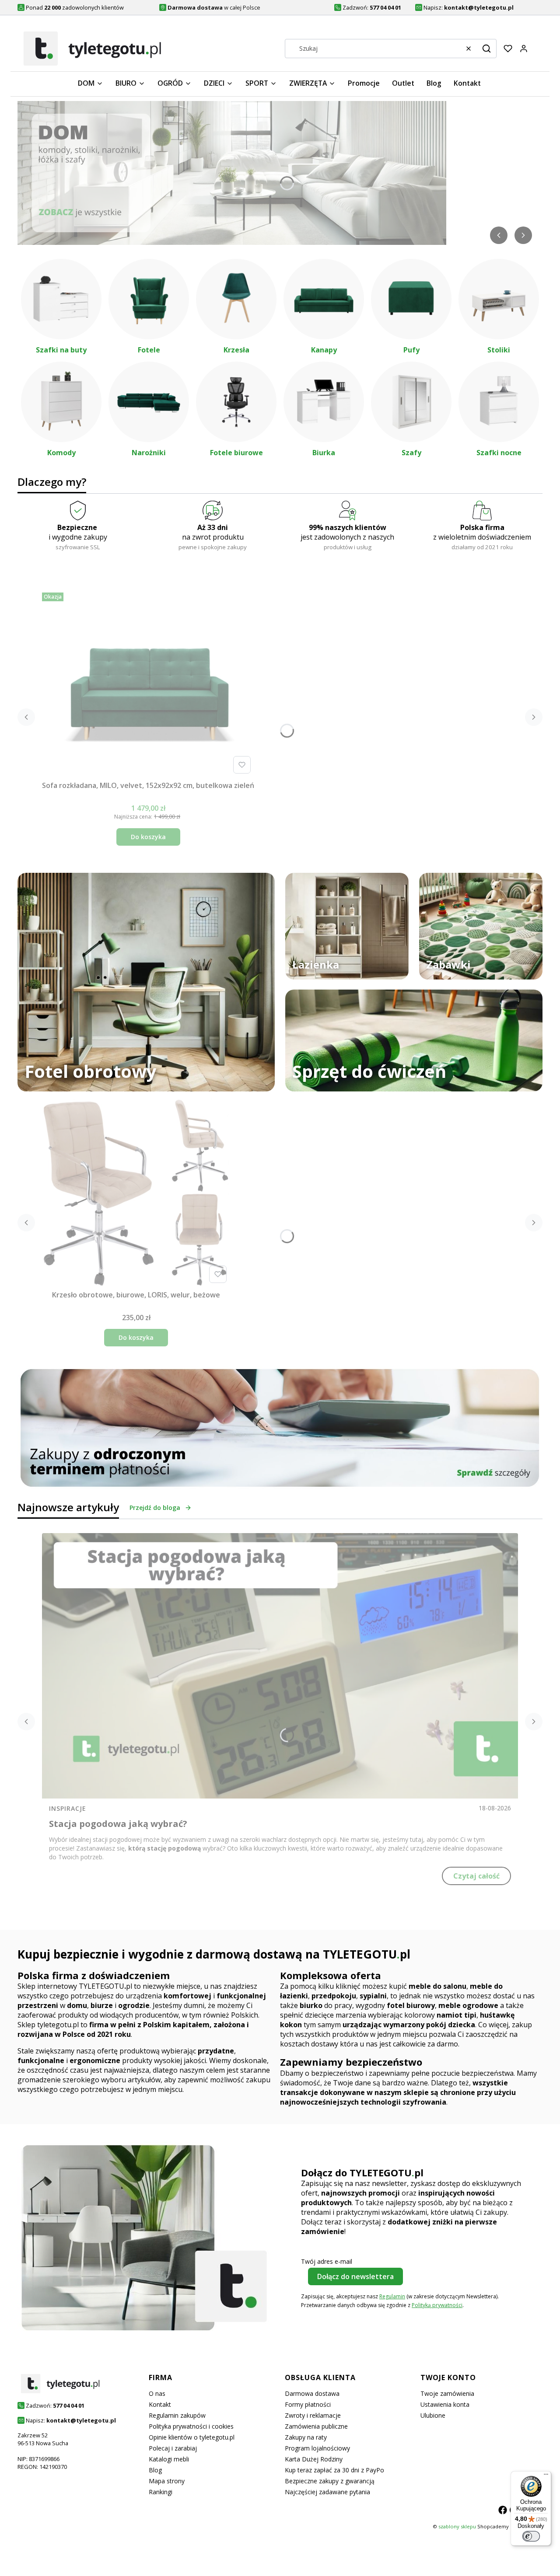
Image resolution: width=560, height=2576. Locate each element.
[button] (486, 49)
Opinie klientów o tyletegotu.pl (192, 2437)
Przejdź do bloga (155, 1508)
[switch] (531, 2536)
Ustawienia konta (445, 2404)
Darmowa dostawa (312, 2393)
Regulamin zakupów (177, 2415)
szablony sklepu (457, 2526)
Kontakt (160, 2404)
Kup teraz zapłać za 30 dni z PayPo (334, 2470)
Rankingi (161, 2492)
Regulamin (392, 2296)
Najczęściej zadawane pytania (327, 2492)
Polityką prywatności (437, 2305)
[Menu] (546, 2476)
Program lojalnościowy (317, 2448)
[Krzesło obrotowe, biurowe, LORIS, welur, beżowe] (136, 1192)
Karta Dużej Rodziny (314, 2459)
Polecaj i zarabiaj (173, 2448)
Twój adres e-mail (327, 2261)
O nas (157, 2393)
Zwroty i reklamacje (313, 2415)
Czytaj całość (476, 1876)
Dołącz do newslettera (355, 2276)
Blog (155, 2470)
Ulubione (433, 2415)
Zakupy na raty (306, 2437)
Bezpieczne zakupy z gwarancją (330, 2481)
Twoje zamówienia (447, 2393)
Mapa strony (167, 2481)
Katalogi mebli (169, 2459)
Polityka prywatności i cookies (191, 2426)
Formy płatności (308, 2404)
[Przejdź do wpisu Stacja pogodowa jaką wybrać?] (280, 1666)
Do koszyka (148, 837)
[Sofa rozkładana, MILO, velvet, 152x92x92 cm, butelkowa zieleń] (148, 683)
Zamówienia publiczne (316, 2426)
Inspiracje (68, 1808)
